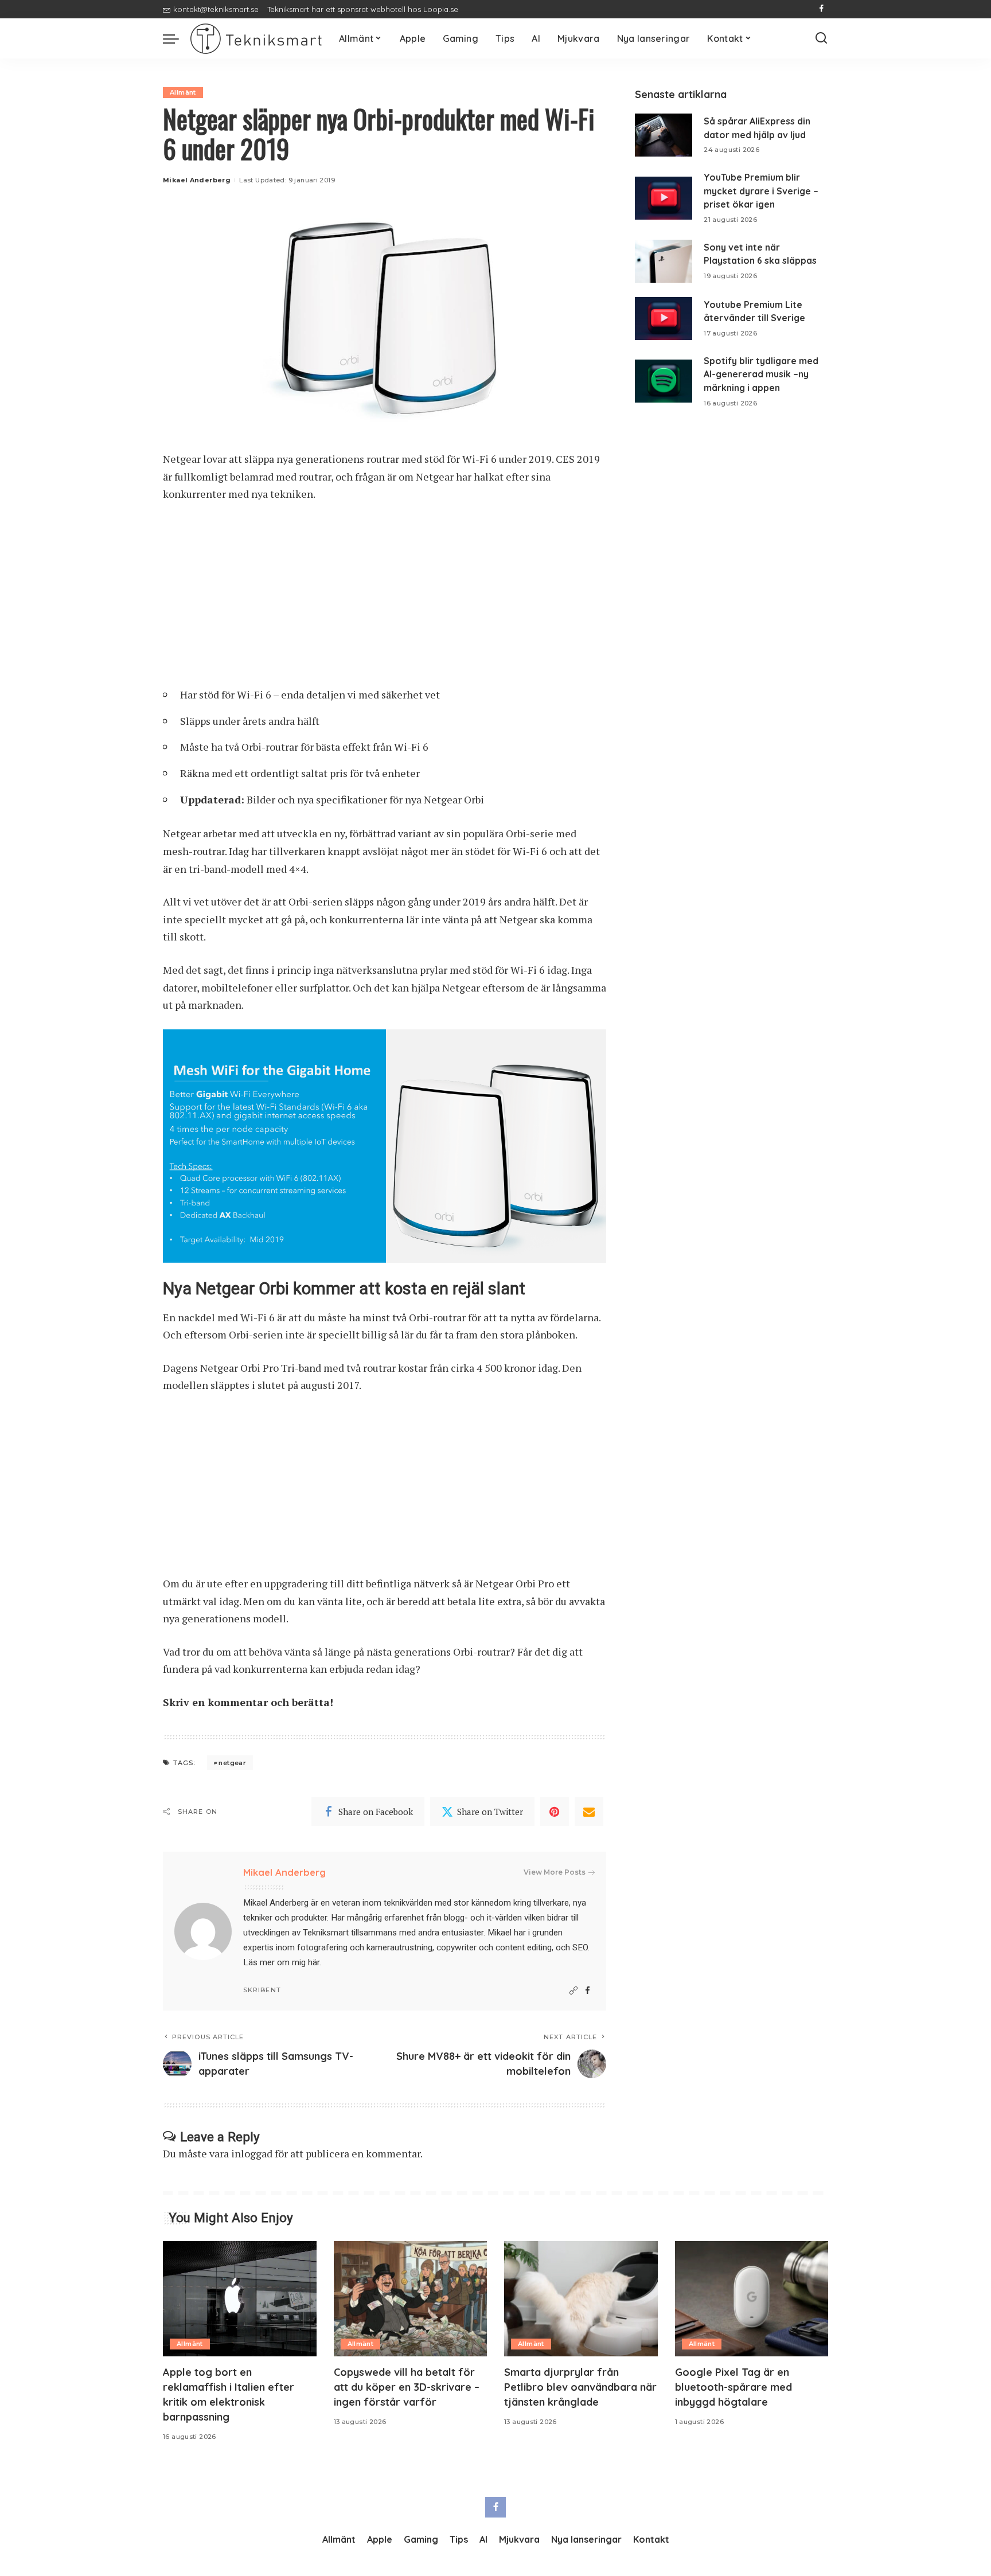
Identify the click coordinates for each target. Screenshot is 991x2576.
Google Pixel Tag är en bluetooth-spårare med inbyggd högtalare (734, 2387)
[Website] (573, 1991)
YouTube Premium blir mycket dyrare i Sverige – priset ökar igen (761, 191)
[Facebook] (822, 9)
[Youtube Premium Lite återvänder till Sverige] (664, 319)
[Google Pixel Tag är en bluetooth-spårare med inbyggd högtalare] (752, 2299)
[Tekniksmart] (256, 39)
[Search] (821, 38)
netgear (232, 1763)
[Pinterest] (555, 1812)
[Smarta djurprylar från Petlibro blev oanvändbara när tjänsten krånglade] (581, 2299)
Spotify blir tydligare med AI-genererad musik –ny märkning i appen (761, 374)
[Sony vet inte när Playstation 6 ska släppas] (664, 261)
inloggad (252, 2153)
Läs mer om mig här (281, 1962)
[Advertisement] (385, 599)
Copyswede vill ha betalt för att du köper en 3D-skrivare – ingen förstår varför (407, 2387)
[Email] (589, 1812)
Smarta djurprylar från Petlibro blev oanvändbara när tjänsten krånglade (580, 2387)
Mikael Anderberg (197, 180)
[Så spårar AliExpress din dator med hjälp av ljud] (664, 135)
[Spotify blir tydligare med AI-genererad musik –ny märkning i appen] (664, 381)
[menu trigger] (177, 38)
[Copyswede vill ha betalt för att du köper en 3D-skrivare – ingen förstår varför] (411, 2299)
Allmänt (183, 92)
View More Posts (555, 1872)
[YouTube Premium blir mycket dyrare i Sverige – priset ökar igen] (664, 198)
